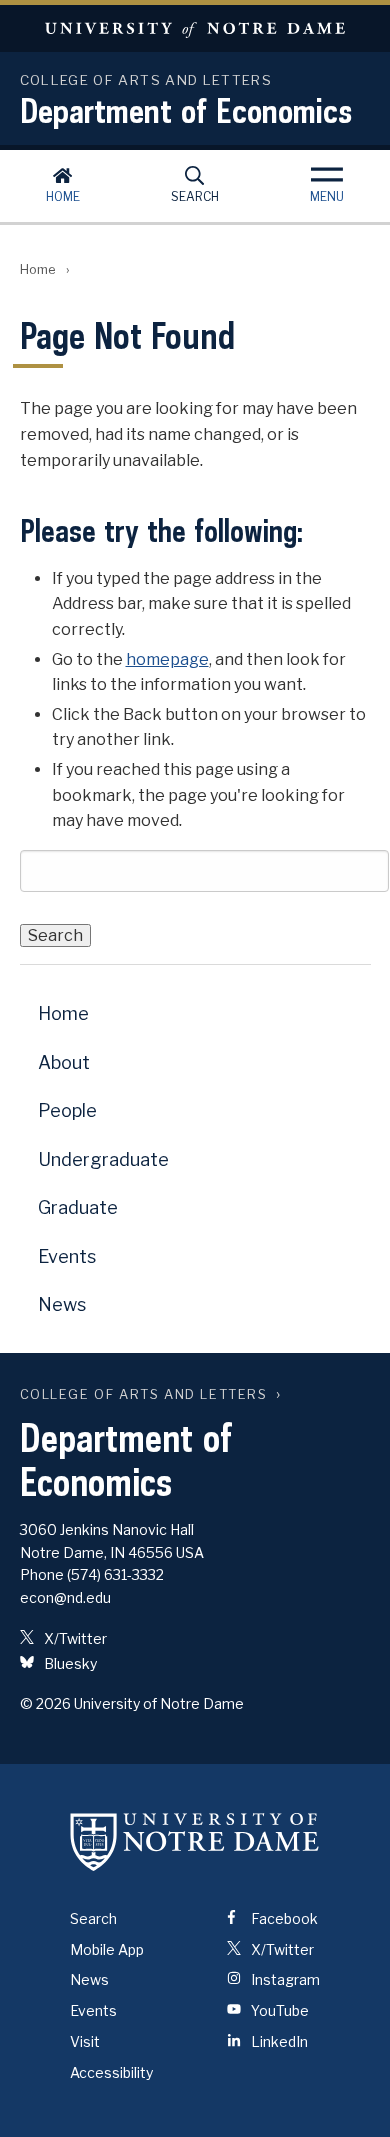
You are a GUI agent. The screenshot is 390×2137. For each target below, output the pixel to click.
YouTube (278, 2010)
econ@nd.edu (65, 1597)
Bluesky (69, 1663)
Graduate (78, 1207)
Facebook (283, 1918)
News (62, 1304)
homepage (167, 659)
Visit (85, 2041)
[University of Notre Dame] (195, 1842)
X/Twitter (74, 1638)
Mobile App (107, 1949)
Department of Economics (186, 110)
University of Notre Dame (195, 28)
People (67, 1110)
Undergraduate (103, 1159)
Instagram (284, 1979)
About (64, 1062)
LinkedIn (278, 2041)
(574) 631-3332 (115, 1574)
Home (63, 196)
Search (195, 196)
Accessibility (111, 2072)
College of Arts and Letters (144, 1394)
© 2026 (45, 1703)
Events (67, 1256)
